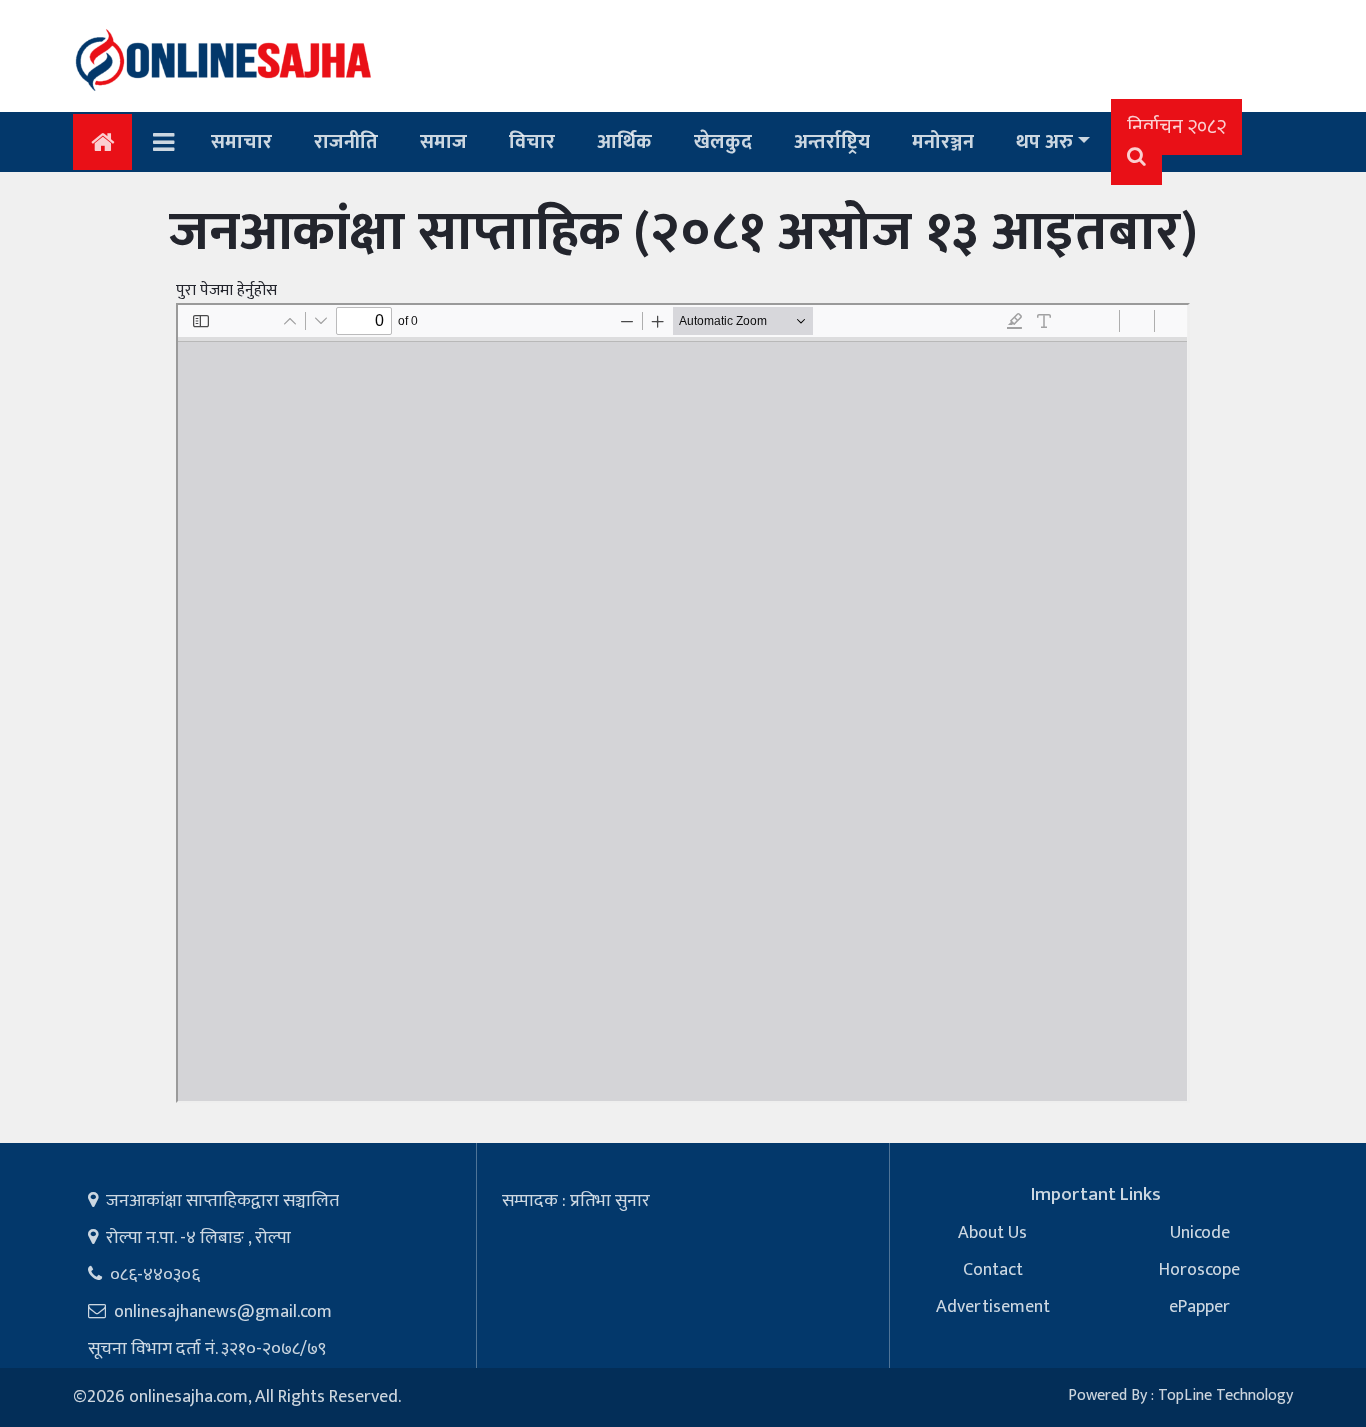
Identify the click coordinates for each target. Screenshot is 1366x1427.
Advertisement (993, 1307)
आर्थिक (624, 142)
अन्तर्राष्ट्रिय (832, 142)
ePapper (1199, 1307)
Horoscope (1199, 1270)
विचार (532, 142)
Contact (993, 1270)
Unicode (1200, 1233)
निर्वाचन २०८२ (1176, 127)
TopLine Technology (1225, 1395)
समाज (443, 142)
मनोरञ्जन (943, 142)
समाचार (241, 142)
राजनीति (346, 142)
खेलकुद (723, 142)
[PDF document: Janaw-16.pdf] (682, 703)
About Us (992, 1233)
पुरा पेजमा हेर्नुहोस (226, 290)
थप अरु (1044, 142)
